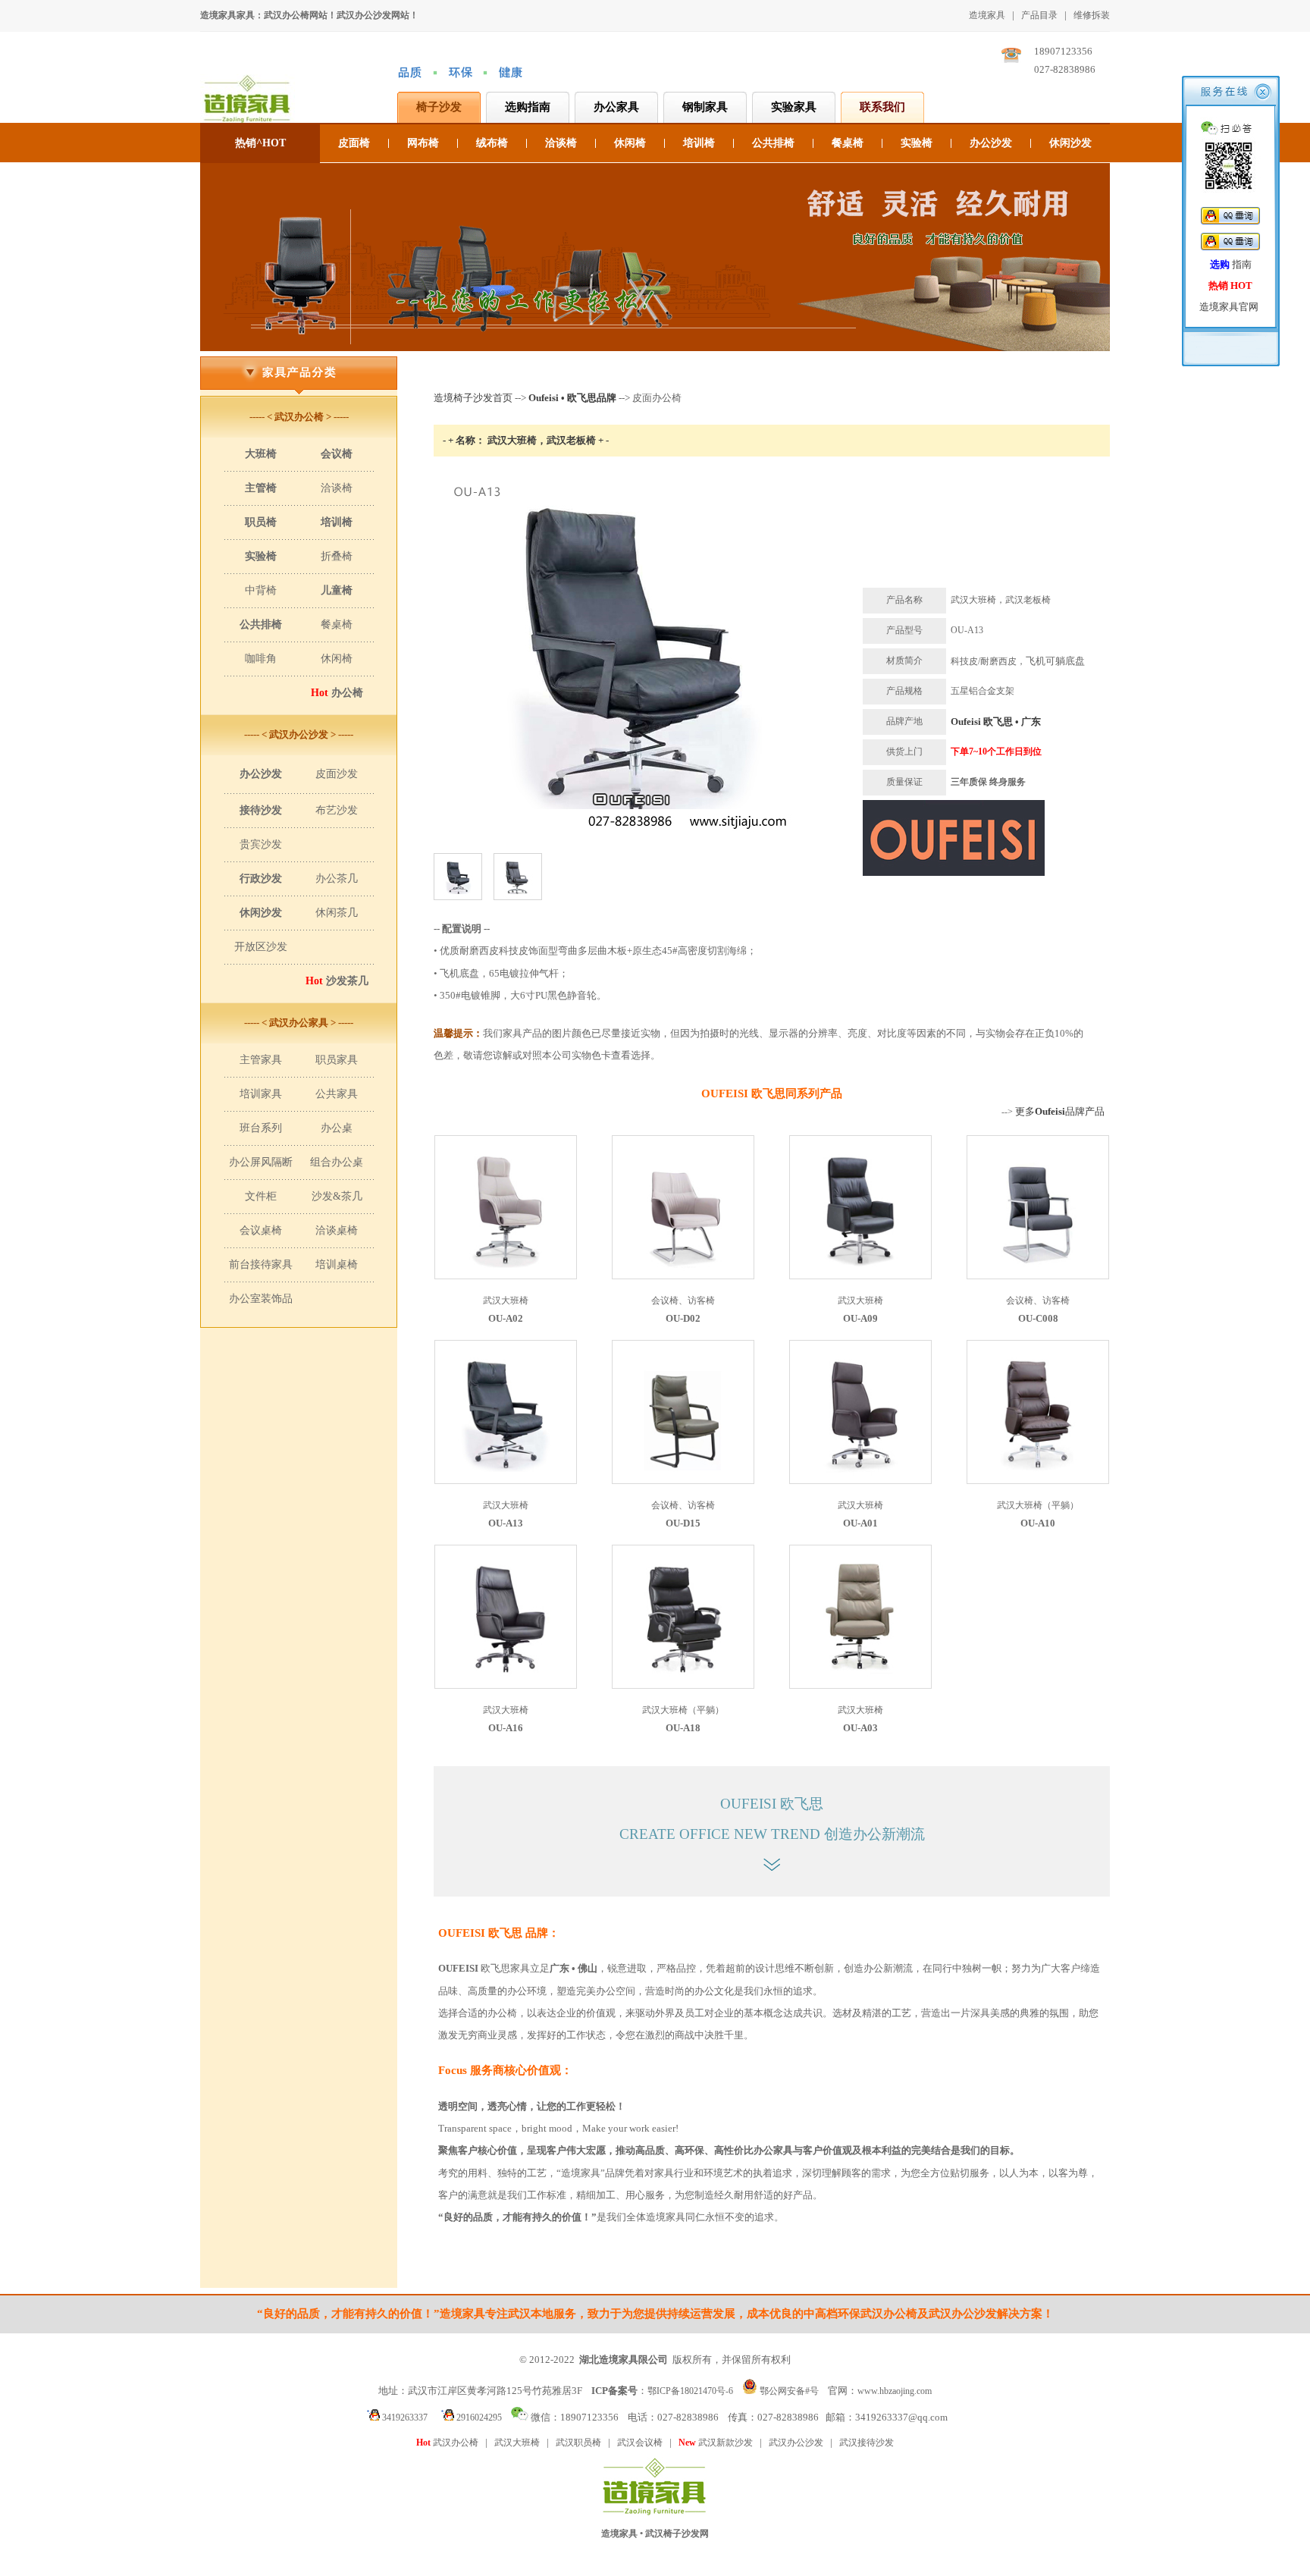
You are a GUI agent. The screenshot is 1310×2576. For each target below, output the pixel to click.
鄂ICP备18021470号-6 (690, 2391)
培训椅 (699, 143)
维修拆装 (1092, 15)
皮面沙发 (337, 774)
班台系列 (261, 1128)
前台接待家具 (261, 1264)
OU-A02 (506, 1318)
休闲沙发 (1070, 143)
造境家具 (987, 15)
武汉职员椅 (578, 2443)
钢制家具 (705, 107)
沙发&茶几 (337, 1196)
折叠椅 (337, 556)
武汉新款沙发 (716, 2443)
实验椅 (917, 143)
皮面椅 (354, 143)
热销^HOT (260, 143)
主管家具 (261, 1060)
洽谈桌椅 (337, 1230)
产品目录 (1039, 15)
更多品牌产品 (1060, 1111)
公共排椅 (773, 143)
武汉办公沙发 (796, 2443)
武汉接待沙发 (867, 2443)
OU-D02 (683, 1318)
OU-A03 (860, 1728)
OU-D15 (683, 1523)
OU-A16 (506, 1728)
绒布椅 (492, 143)
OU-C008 (1038, 1318)
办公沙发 (991, 143)
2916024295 (478, 2418)
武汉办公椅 (447, 2443)
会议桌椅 (261, 1230)
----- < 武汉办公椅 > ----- (299, 417)
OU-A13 (506, 1523)
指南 (1231, 264)
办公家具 (616, 107)
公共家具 (337, 1094)
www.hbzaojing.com (895, 2391)
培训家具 (261, 1094)
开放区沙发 (261, 947)
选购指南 (528, 107)
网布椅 (423, 143)
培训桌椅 (337, 1264)
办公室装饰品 (261, 1299)
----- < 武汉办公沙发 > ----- (299, 734)
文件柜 (261, 1196)
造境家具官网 (1229, 307)
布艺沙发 (337, 810)
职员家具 (337, 1060)
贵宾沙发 (261, 844)
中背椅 (261, 590)
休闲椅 (630, 143)
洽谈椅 (561, 143)
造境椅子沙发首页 (473, 398)
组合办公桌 (337, 1162)
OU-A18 (683, 1728)
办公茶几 (337, 879)
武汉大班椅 (517, 2443)
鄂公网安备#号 (789, 2391)
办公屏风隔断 (261, 1162)
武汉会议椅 (640, 2443)
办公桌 (337, 1128)
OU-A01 (860, 1523)
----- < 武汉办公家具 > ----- (299, 1023)
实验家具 (794, 107)
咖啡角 (261, 659)
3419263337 (404, 2418)
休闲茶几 (337, 913)
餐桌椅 (848, 143)
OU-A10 (1038, 1523)
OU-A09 (860, 1318)
